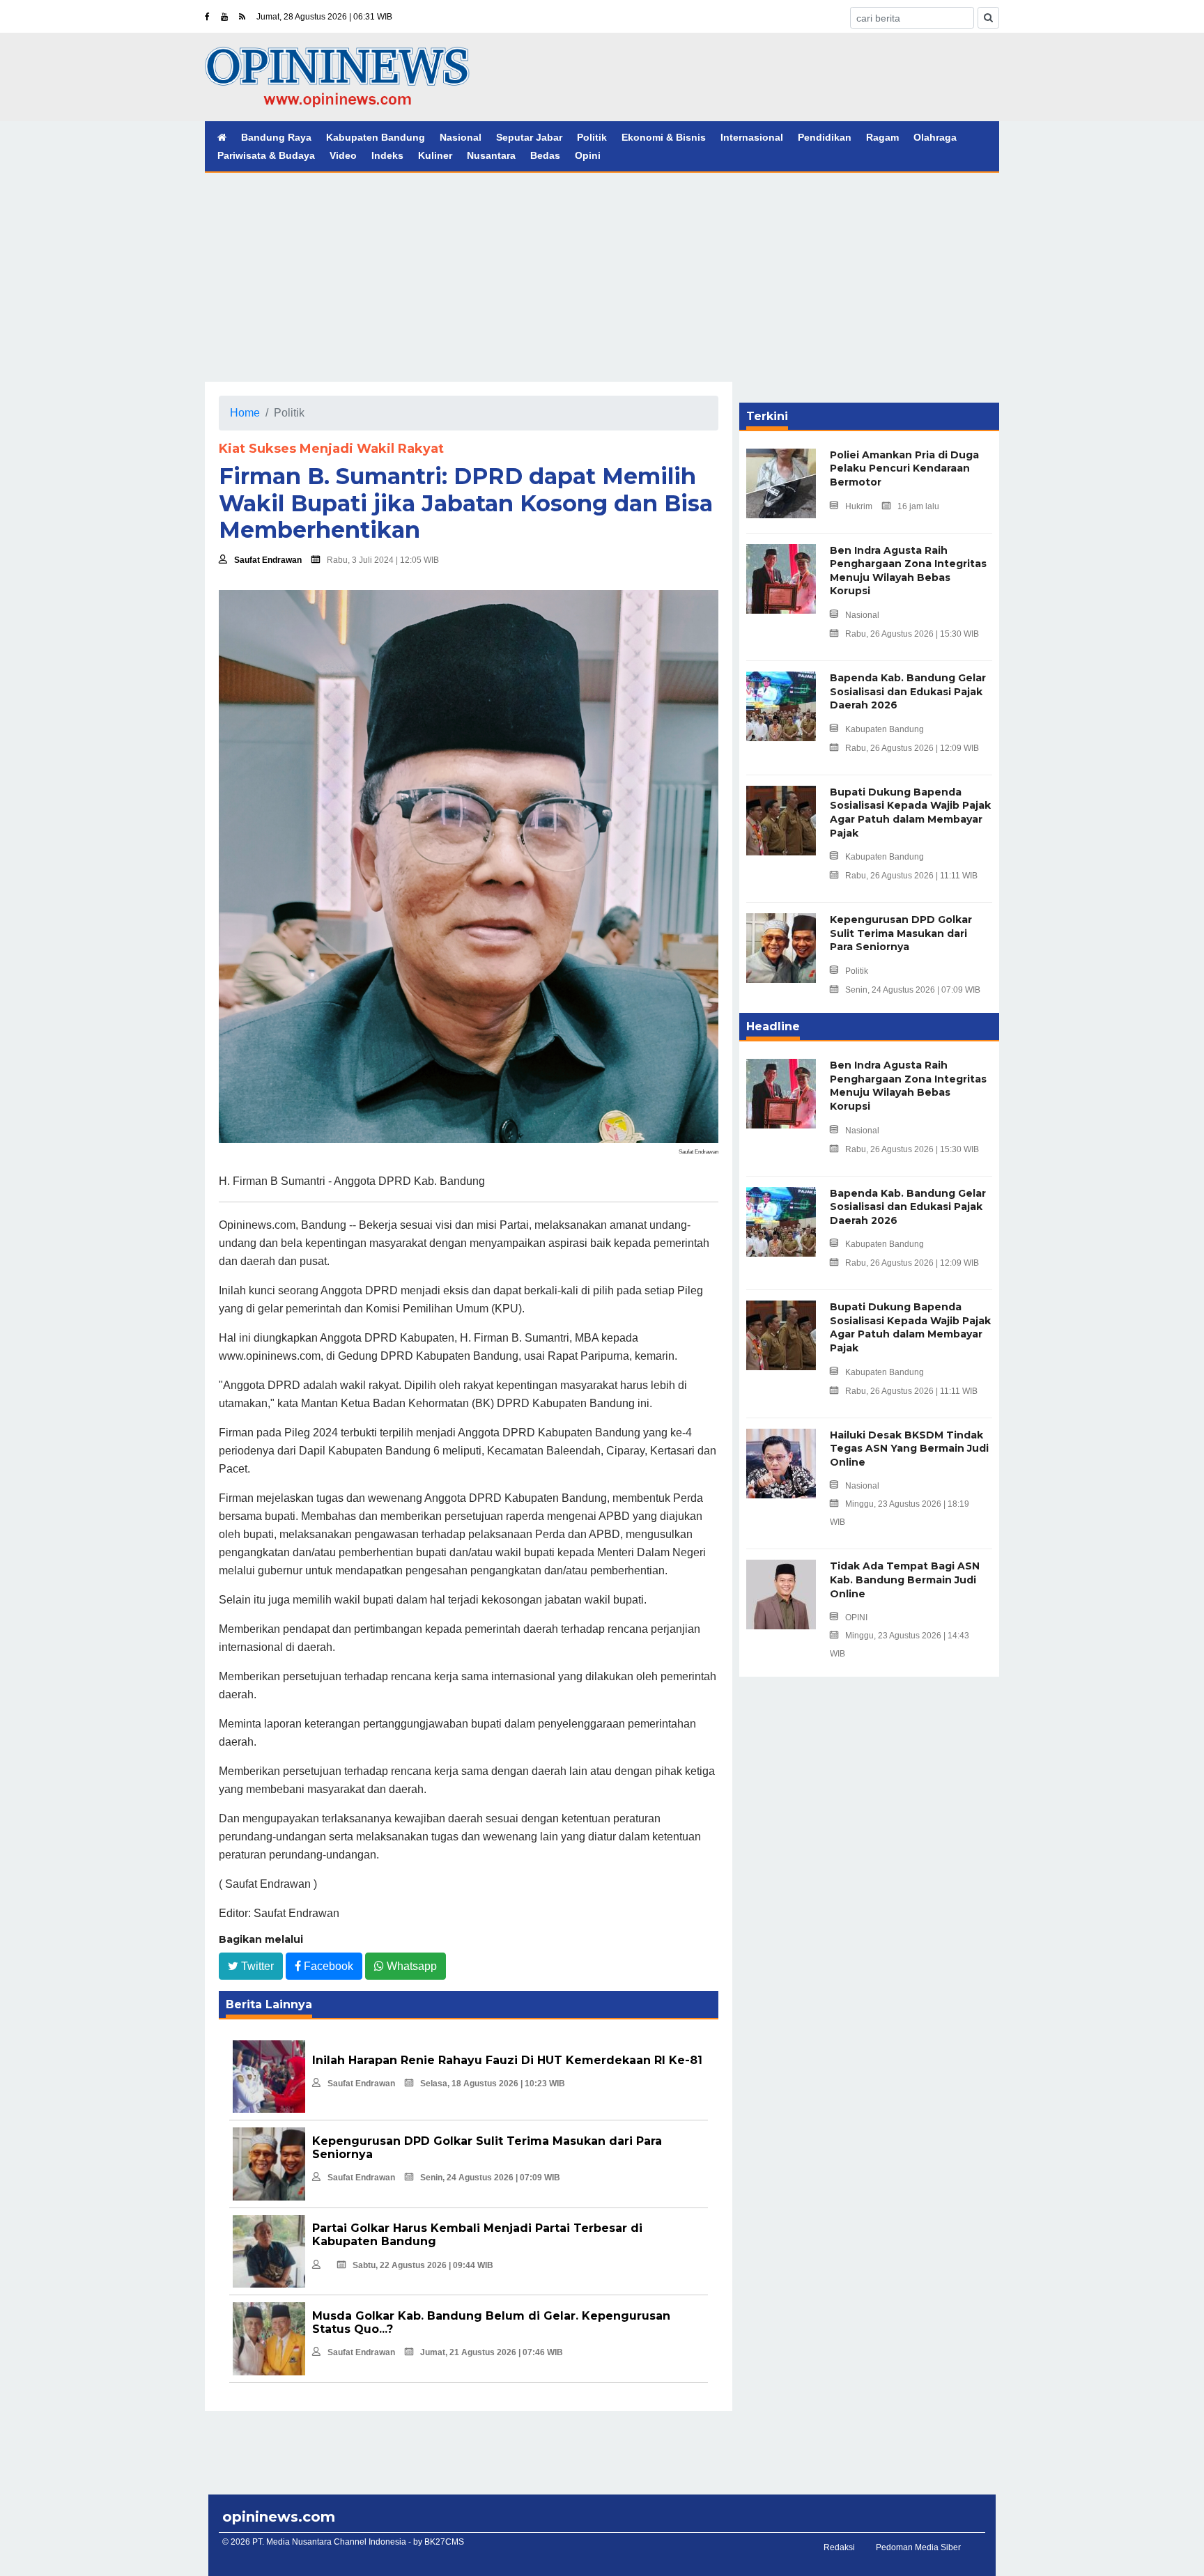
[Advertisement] (602, 277)
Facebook (327, 1966)
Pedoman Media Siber (918, 2547)
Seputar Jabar (529, 137)
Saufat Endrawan (268, 560)
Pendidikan (825, 137)
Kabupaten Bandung (376, 137)
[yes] (988, 18)
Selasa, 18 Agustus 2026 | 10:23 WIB (493, 2084)
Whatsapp (410, 1966)
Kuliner (435, 155)
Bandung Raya (276, 137)
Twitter (256, 1966)
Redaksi (839, 2547)
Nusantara (491, 155)
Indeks (387, 155)
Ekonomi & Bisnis (664, 137)
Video (343, 155)
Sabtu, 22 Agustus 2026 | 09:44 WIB (423, 2265)
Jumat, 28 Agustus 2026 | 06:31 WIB (324, 17)
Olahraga (935, 137)
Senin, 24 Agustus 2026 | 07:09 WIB (490, 2178)
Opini (588, 155)
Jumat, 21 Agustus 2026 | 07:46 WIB (492, 2352)
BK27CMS (444, 2542)
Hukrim (859, 506)
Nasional (461, 137)
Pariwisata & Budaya (266, 155)
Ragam (882, 137)
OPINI (856, 1617)
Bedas (545, 155)
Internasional (752, 137)
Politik (592, 137)
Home (245, 413)
